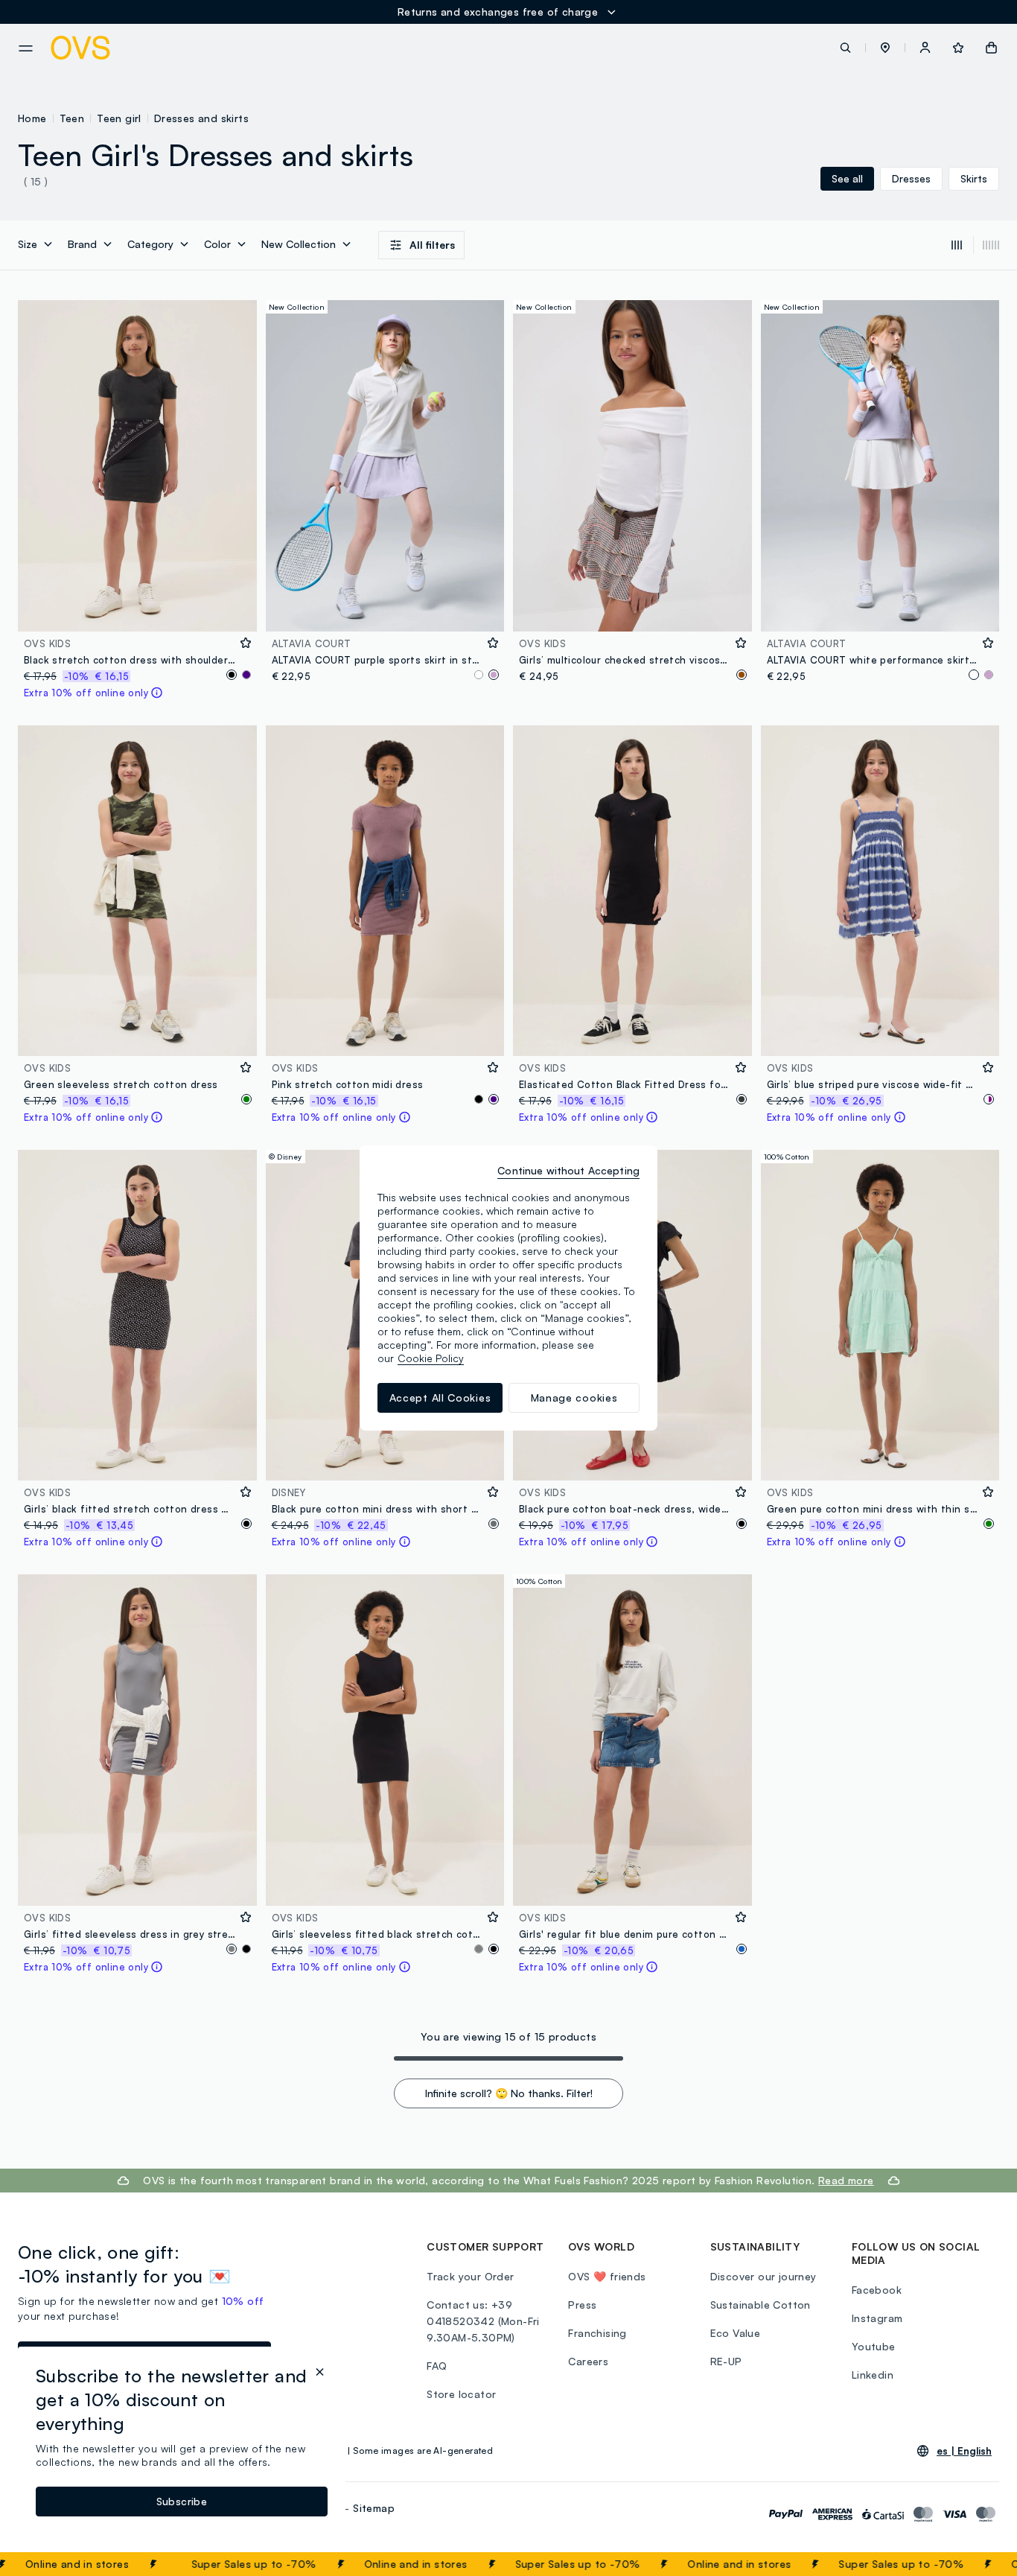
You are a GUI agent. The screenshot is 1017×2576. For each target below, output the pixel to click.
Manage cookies (574, 1397)
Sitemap (374, 2508)
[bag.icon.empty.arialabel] (991, 48)
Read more (846, 2180)
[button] (885, 48)
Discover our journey (763, 2276)
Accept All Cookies (440, 1397)
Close (979, 2564)
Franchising (597, 2333)
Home (32, 118)
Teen (72, 118)
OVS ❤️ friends (607, 2276)
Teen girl (119, 118)
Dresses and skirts (201, 118)
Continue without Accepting (568, 1170)
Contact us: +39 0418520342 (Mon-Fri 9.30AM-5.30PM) (483, 2321)
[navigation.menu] (26, 48)
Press (582, 2305)
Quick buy (137, 610)
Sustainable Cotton (761, 2305)
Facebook (877, 2290)
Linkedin (873, 2375)
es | (964, 2451)
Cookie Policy (431, 1358)
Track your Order (470, 2276)
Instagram (877, 2318)
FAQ (437, 2366)
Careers (588, 2361)
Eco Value (736, 2333)
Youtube (874, 2346)
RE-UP (726, 2361)
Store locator (461, 2394)
